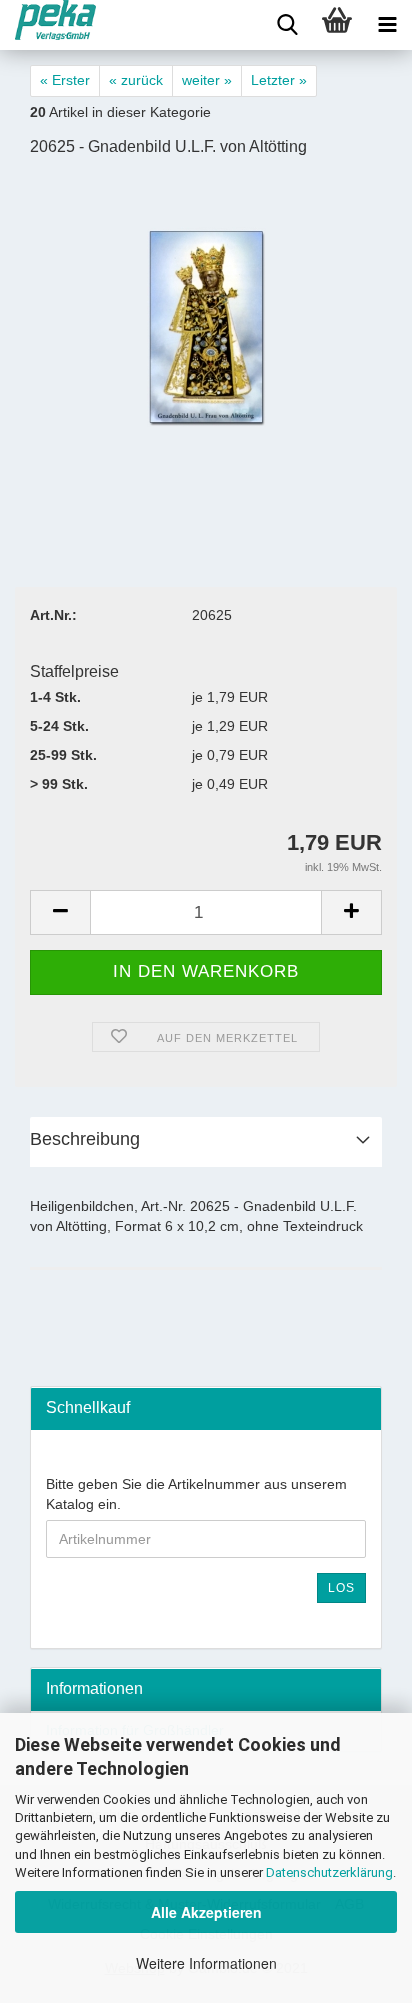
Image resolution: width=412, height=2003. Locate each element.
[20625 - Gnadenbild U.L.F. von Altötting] (206, 326)
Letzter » (279, 80)
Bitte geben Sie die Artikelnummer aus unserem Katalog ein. (196, 1494)
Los (341, 1588)
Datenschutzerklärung (329, 1872)
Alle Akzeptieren (206, 1912)
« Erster (65, 80)
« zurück (136, 80)
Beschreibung (85, 1139)
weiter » (207, 80)
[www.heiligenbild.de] (48, 25)
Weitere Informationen (206, 1963)
